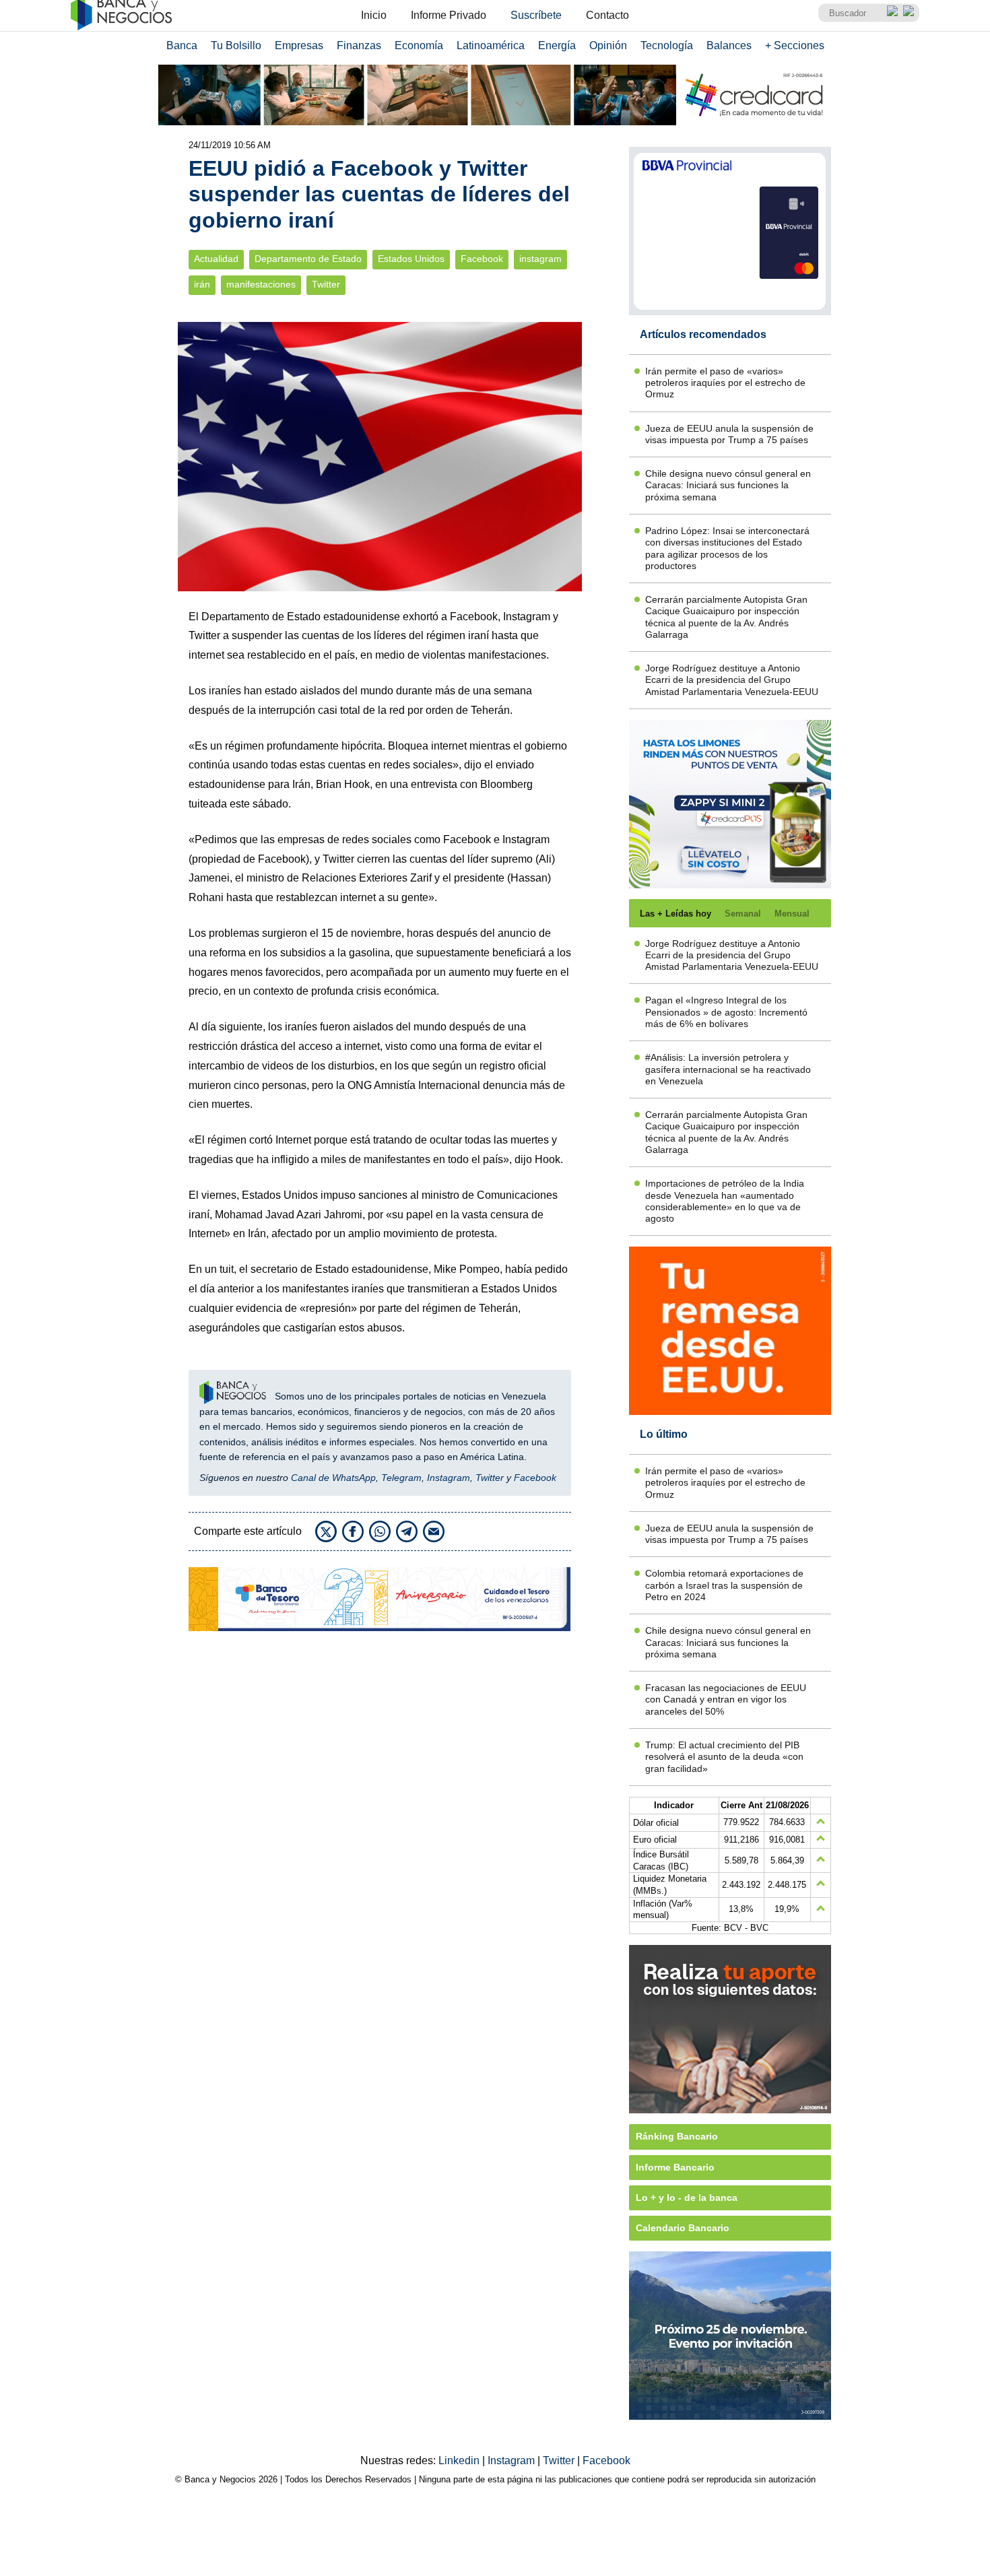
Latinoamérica (491, 45)
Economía (419, 45)
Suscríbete (536, 15)
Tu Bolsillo (236, 45)
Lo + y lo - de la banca (687, 2198)
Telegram (401, 1478)
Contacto (607, 15)
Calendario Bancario (683, 2228)
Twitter (326, 285)
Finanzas (359, 45)
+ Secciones (795, 45)
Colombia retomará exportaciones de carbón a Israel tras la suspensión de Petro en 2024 (724, 1585)
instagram (540, 259)
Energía (557, 45)
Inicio (374, 15)
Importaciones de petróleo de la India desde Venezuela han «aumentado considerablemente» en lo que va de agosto (725, 1201)
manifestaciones (261, 285)
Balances (729, 45)
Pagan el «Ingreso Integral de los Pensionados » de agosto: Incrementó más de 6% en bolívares (726, 1012)
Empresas (299, 45)
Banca (182, 45)
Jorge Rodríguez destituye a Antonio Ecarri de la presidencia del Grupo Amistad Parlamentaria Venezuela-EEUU (732, 680)
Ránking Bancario (677, 2136)
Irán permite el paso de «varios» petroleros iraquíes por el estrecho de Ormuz (725, 383)
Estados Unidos (411, 259)
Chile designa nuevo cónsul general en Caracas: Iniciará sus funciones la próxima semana (728, 485)
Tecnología (667, 45)
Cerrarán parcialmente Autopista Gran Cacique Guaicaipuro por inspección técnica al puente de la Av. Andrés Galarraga (726, 617)
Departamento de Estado (308, 259)
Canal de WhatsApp (333, 1478)
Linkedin (460, 2461)
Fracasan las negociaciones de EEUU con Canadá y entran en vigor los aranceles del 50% (726, 1699)
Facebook (482, 259)
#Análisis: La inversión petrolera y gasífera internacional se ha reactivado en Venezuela (728, 1069)
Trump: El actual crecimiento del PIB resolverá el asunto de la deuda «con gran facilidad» (724, 1757)
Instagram (449, 1478)
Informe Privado (449, 15)
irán (202, 285)
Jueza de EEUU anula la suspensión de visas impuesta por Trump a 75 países (729, 434)
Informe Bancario (675, 2167)
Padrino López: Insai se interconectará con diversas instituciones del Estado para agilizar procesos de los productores (727, 548)
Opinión (608, 45)
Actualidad (216, 259)
